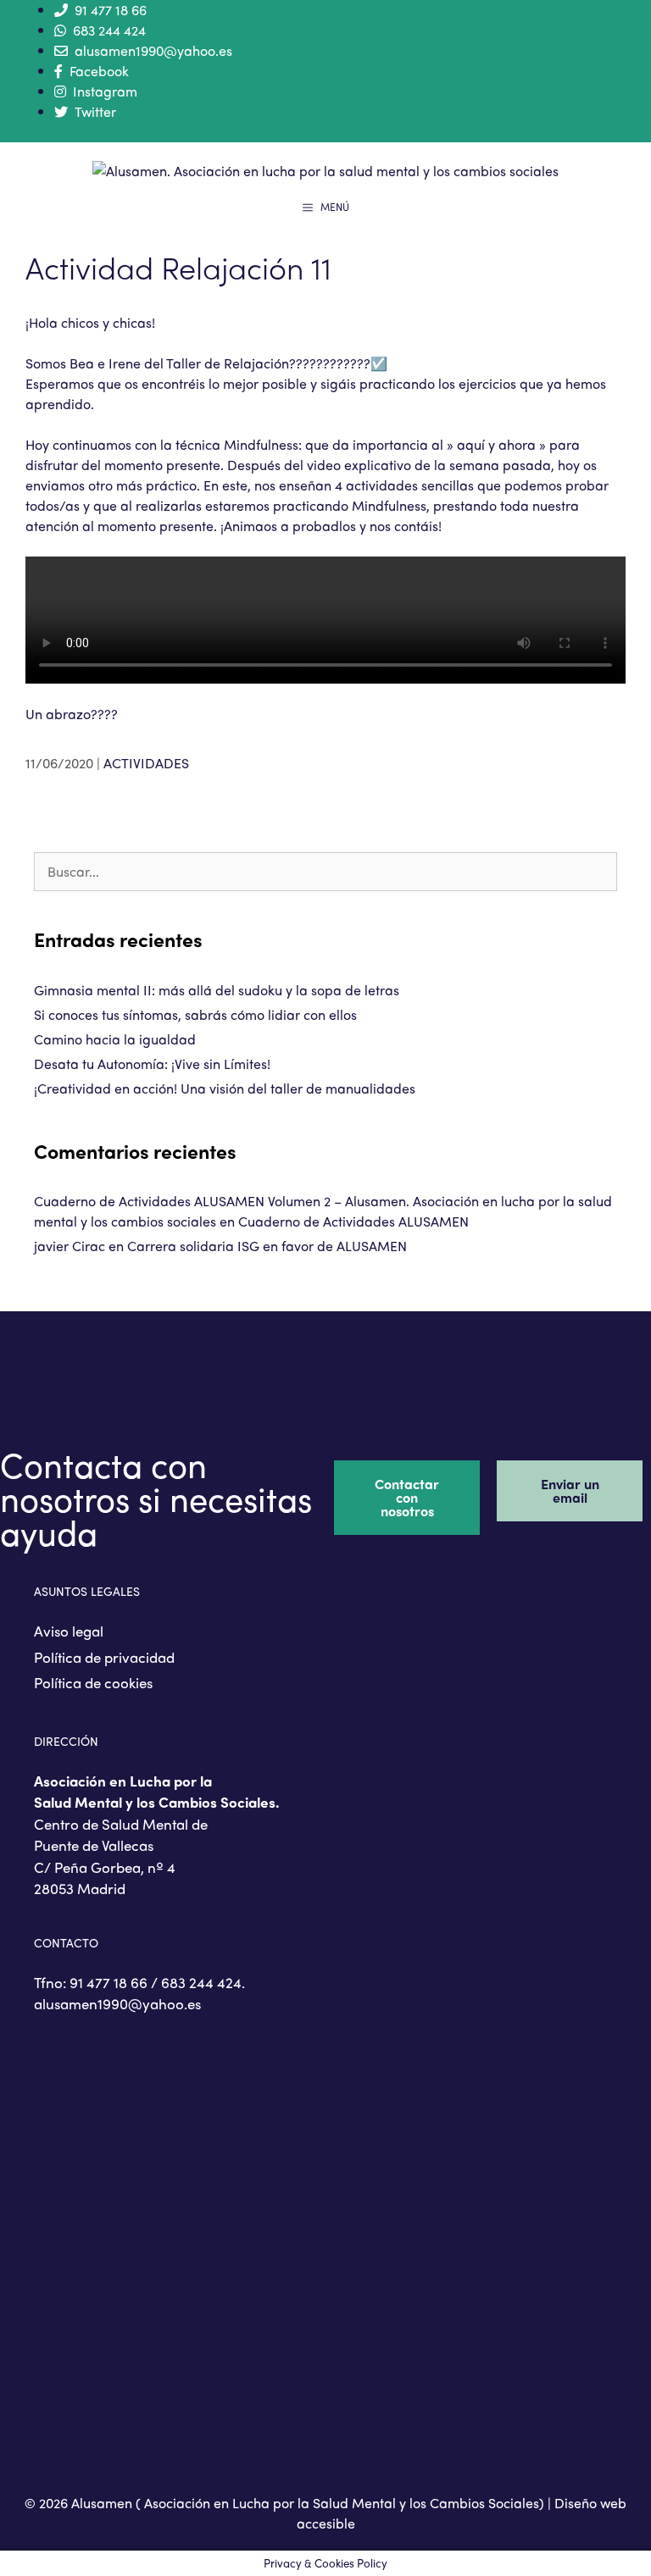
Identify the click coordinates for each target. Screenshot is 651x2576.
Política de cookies (93, 1682)
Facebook (99, 71)
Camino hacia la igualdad (115, 1039)
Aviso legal (69, 1631)
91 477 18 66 (111, 10)
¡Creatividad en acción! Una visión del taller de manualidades (225, 1088)
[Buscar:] (325, 871)
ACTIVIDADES (146, 763)
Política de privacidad (104, 1657)
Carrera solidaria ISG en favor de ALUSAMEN (267, 1246)
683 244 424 (109, 30)
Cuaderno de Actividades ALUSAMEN (353, 1221)
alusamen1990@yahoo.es (153, 50)
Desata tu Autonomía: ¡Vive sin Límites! (152, 1064)
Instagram (105, 91)
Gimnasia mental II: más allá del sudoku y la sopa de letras (217, 990)
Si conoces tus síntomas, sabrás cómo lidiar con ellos (195, 1014)
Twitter (95, 111)
